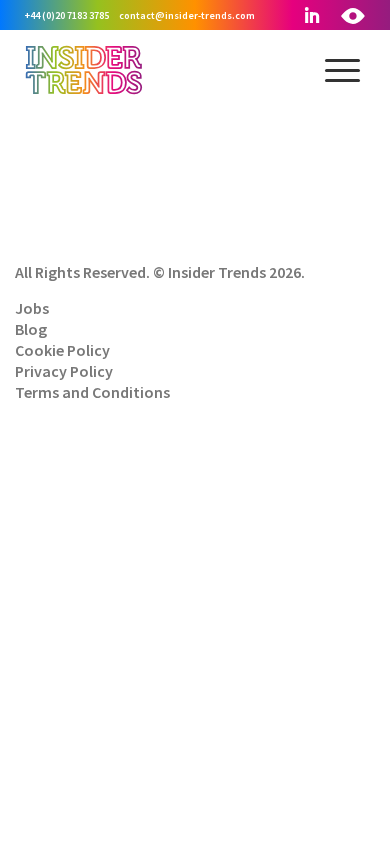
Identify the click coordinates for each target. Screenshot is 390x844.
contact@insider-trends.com (187, 15)
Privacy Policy (64, 371)
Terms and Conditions (92, 392)
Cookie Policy (62, 350)
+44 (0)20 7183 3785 (67, 15)
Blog (31, 329)
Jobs (32, 308)
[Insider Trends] (84, 91)
